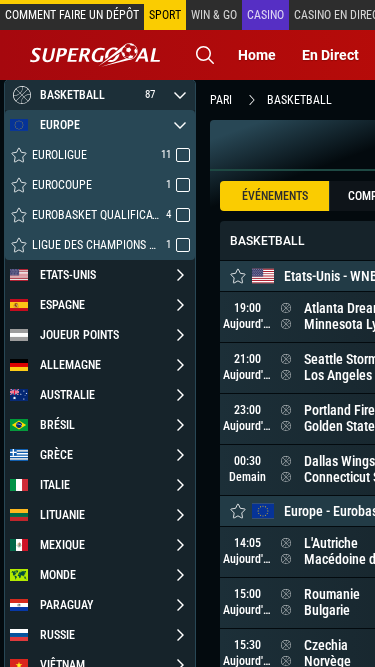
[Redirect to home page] (95, 55)
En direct (330, 55)
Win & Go (214, 15)
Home (257, 55)
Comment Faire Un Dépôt (72, 15)
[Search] (205, 55)
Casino (265, 15)
